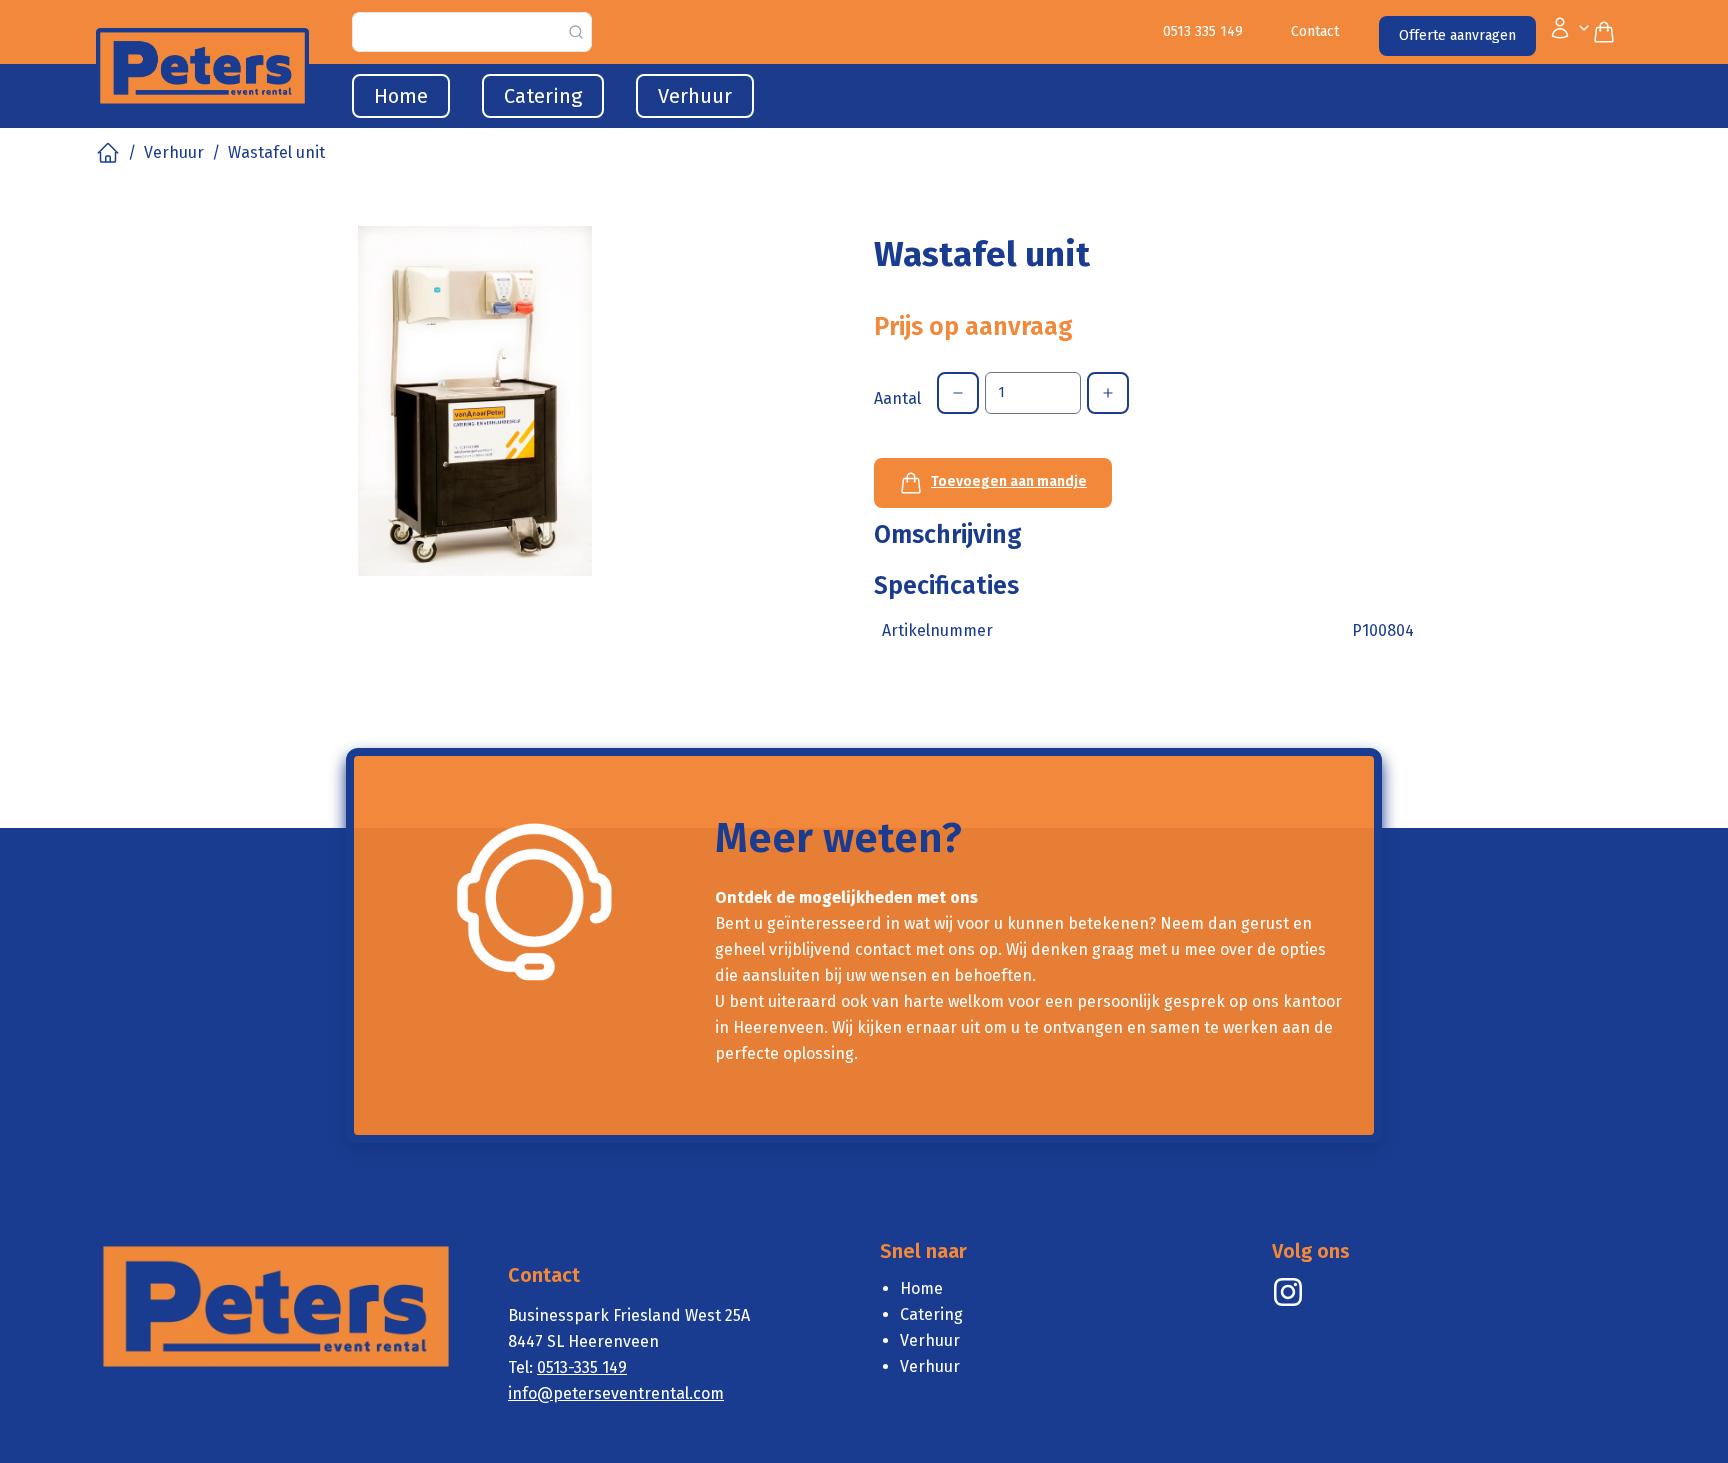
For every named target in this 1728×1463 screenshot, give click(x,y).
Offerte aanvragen (1457, 35)
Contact (1315, 31)
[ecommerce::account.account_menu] (1570, 32)
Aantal (897, 398)
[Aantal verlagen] (958, 393)
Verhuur (174, 152)
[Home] (108, 153)
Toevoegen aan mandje (1009, 481)
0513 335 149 (1203, 31)
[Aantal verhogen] (1108, 393)
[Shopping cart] (1612, 32)
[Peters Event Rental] (1288, 1292)
